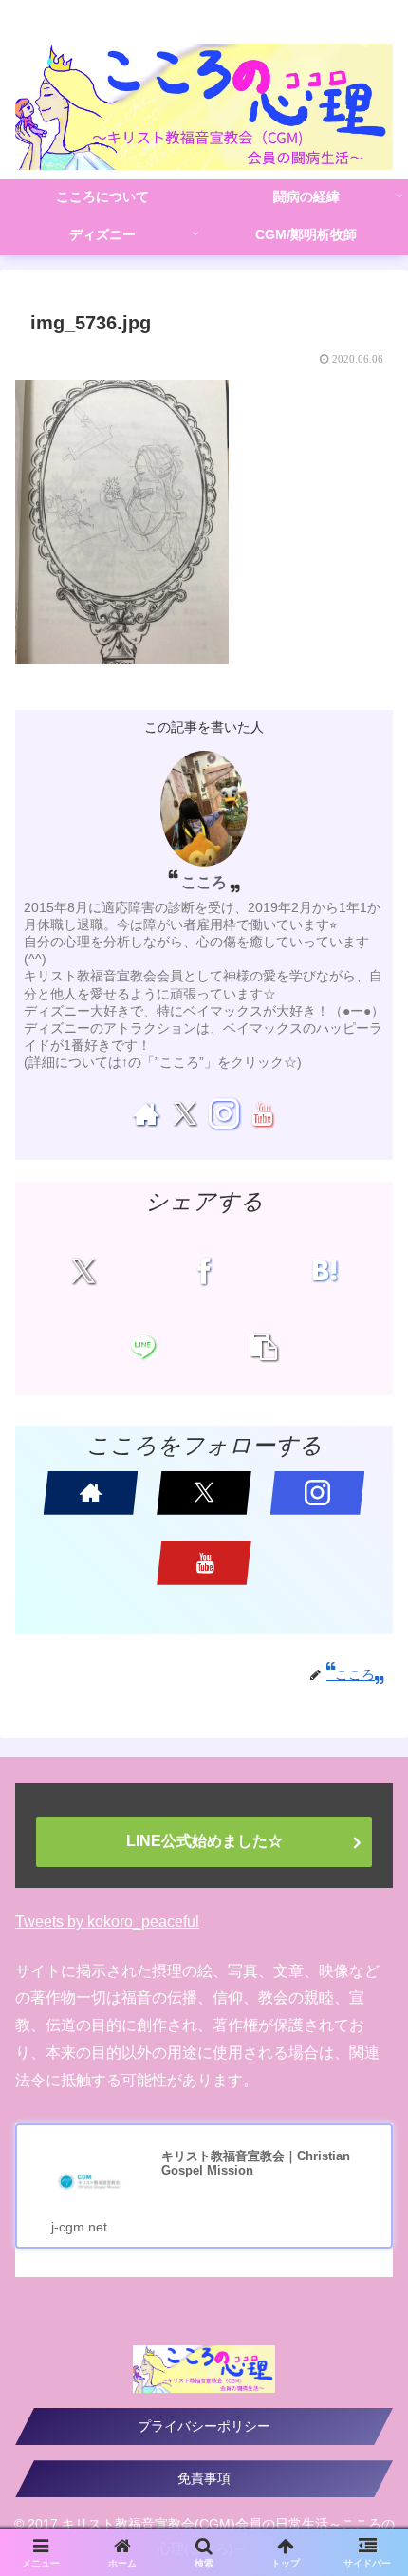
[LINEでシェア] (143, 1347)
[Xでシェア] (83, 1271)
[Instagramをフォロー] (223, 1113)
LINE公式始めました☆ (204, 1841)
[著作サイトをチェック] (146, 1113)
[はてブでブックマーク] (325, 1271)
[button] (264, 1347)
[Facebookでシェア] (204, 1271)
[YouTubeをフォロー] (262, 1113)
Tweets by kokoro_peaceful (107, 1922)
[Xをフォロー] (185, 1113)
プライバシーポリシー (204, 2426)
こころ (204, 882)
